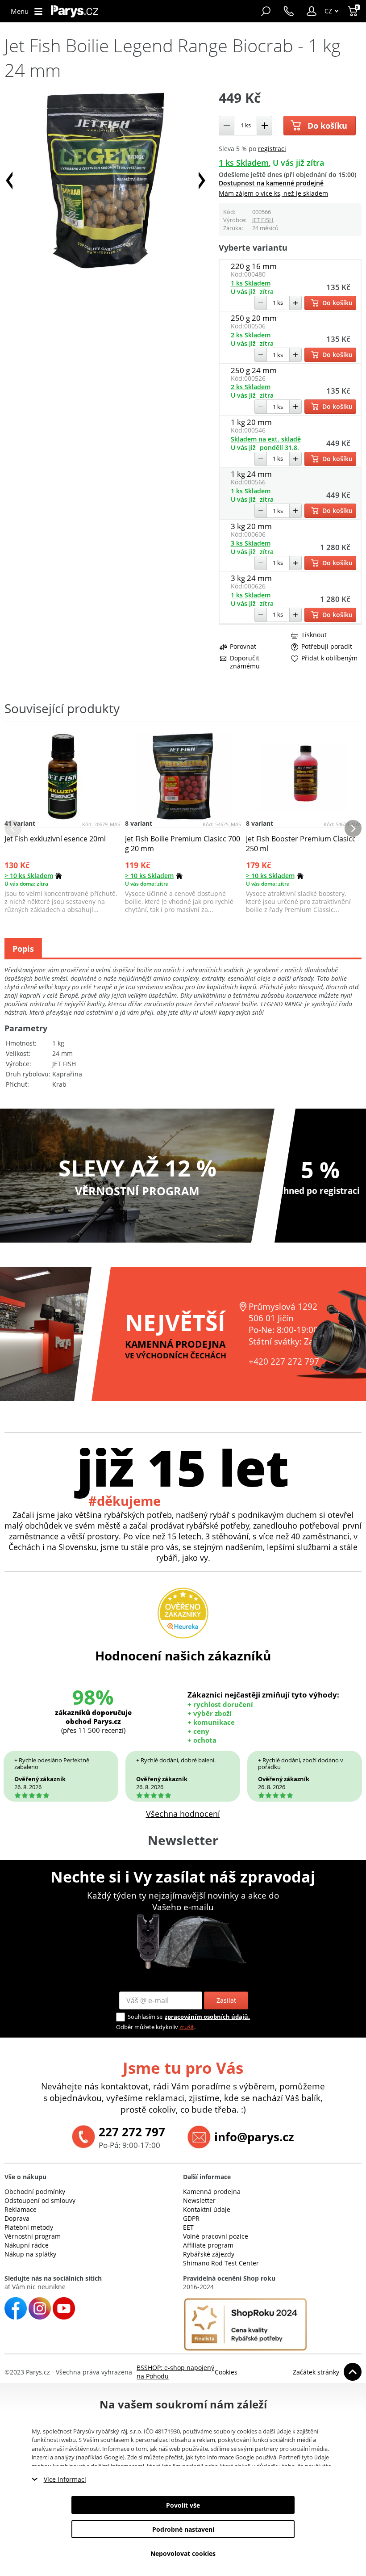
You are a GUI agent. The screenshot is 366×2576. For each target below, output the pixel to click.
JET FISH (263, 220)
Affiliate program (208, 2245)
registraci (272, 149)
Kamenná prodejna (212, 2191)
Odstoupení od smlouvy (40, 2200)
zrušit (187, 2027)
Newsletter (199, 2200)
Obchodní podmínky (35, 2191)
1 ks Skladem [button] (244, 163)
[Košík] (354, 11)
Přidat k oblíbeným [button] (329, 658)
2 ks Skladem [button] (251, 335)
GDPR (191, 2218)
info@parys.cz (254, 2137)
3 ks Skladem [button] (251, 543)
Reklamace (21, 2209)
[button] (312, 11)
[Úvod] (75, 11)
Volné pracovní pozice (216, 2236)
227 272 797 (132, 2132)
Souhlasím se (145, 2017)
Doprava (17, 2218)
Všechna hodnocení (183, 1814)
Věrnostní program (33, 2236)
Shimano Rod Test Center (221, 2263)
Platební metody (29, 2227)
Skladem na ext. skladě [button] (266, 439)
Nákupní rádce (27, 2245)
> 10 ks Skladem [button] (29, 876)
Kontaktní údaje (207, 2209)
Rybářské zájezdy (209, 2254)
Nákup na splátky (30, 2254)
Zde (132, 2457)
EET (188, 2227)
